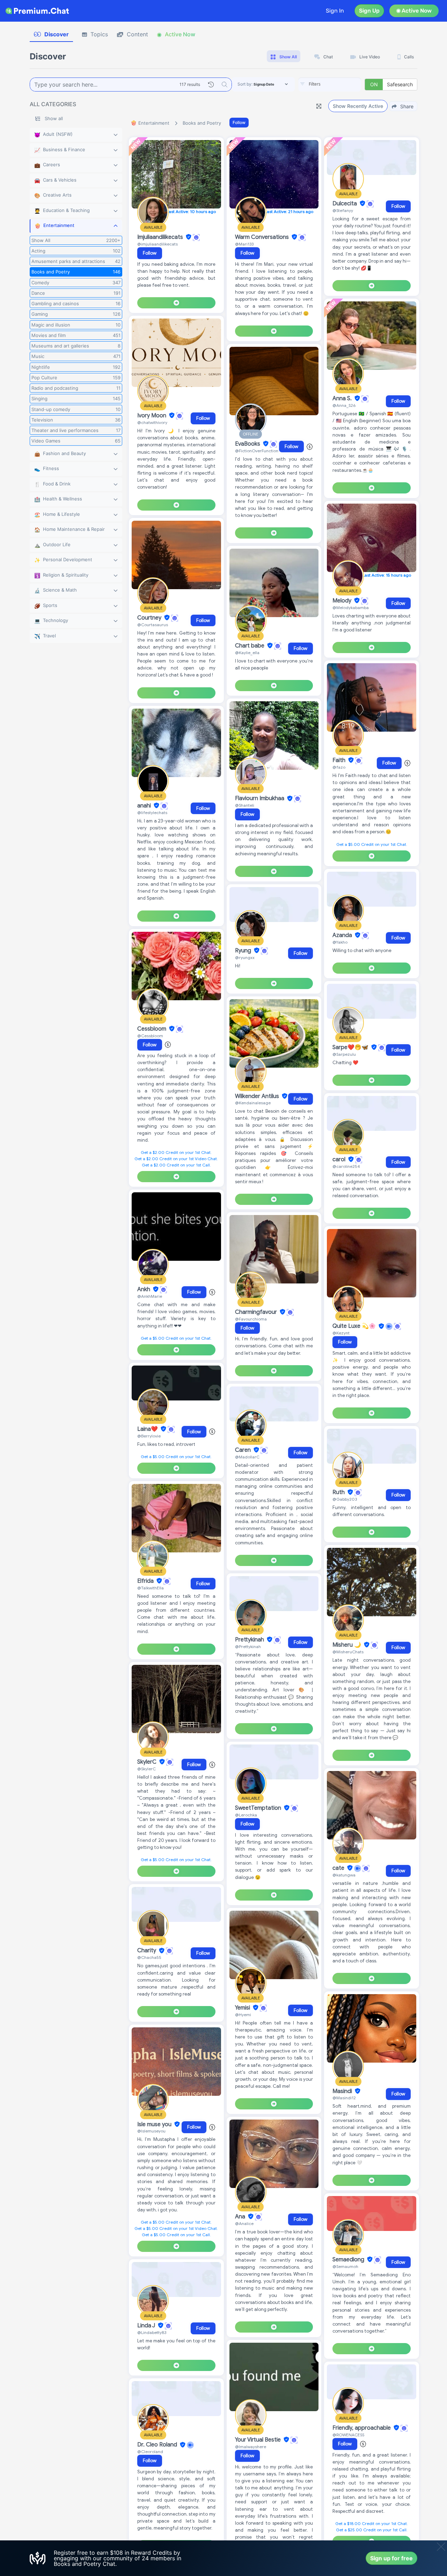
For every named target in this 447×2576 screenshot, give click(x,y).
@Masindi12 (344, 2098)
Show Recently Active (358, 106)
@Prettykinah (248, 1646)
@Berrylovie (149, 1436)
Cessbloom (152, 1029)
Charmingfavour (257, 1312)
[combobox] (330, 85)
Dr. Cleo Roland (158, 2445)
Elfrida (146, 1581)
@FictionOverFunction (257, 451)
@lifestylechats (152, 813)
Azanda (343, 935)
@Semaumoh (345, 2266)
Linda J (147, 2326)
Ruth (339, 1492)
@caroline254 (346, 1166)
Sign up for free (391, 2558)
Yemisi (243, 2008)
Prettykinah (250, 1640)
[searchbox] (340, 84)
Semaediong (349, 2260)
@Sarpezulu (344, 1054)
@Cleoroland (150, 2451)
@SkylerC (146, 1769)
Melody (343, 601)
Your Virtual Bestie (259, 2440)
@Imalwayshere (251, 2447)
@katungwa (344, 1875)
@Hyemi (243, 2015)
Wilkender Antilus (258, 1096)
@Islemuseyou (151, 2131)
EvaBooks (248, 444)
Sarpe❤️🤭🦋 (351, 1047)
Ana (241, 2217)
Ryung (244, 951)
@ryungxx (245, 957)
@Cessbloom (150, 1036)
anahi (145, 806)
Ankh (144, 1289)
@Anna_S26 (344, 405)
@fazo (339, 767)
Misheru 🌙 (347, 1645)
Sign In (335, 11)
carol (340, 1159)
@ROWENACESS (348, 2435)
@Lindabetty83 (152, 2332)
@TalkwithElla (151, 1588)
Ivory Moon (152, 416)
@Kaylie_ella (247, 653)
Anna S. (343, 398)
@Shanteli (245, 805)
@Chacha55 (149, 1957)
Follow (239, 122)
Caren (244, 1450)
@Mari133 (244, 244)
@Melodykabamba (351, 608)
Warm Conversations (263, 237)
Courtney (150, 618)
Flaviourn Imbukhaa (260, 799)
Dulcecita (345, 204)
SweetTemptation (259, 1808)
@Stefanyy (343, 210)
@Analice (244, 2223)
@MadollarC (247, 1457)
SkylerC (148, 1762)
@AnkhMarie (150, 1296)
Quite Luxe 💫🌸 (355, 1326)
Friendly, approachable (362, 2428)
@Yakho (340, 942)
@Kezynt (341, 1333)
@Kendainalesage (253, 1103)
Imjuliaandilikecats (161, 237)
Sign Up (369, 11)
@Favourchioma (251, 1319)
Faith (340, 760)
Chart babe (250, 646)
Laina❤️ (148, 1429)
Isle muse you (155, 2124)
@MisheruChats (348, 1652)
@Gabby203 (345, 1499)
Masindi (343, 2091)
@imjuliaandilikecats (157, 244)
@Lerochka (246, 1815)
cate (339, 1868)
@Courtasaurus (153, 625)
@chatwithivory (152, 422)
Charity (147, 1951)
